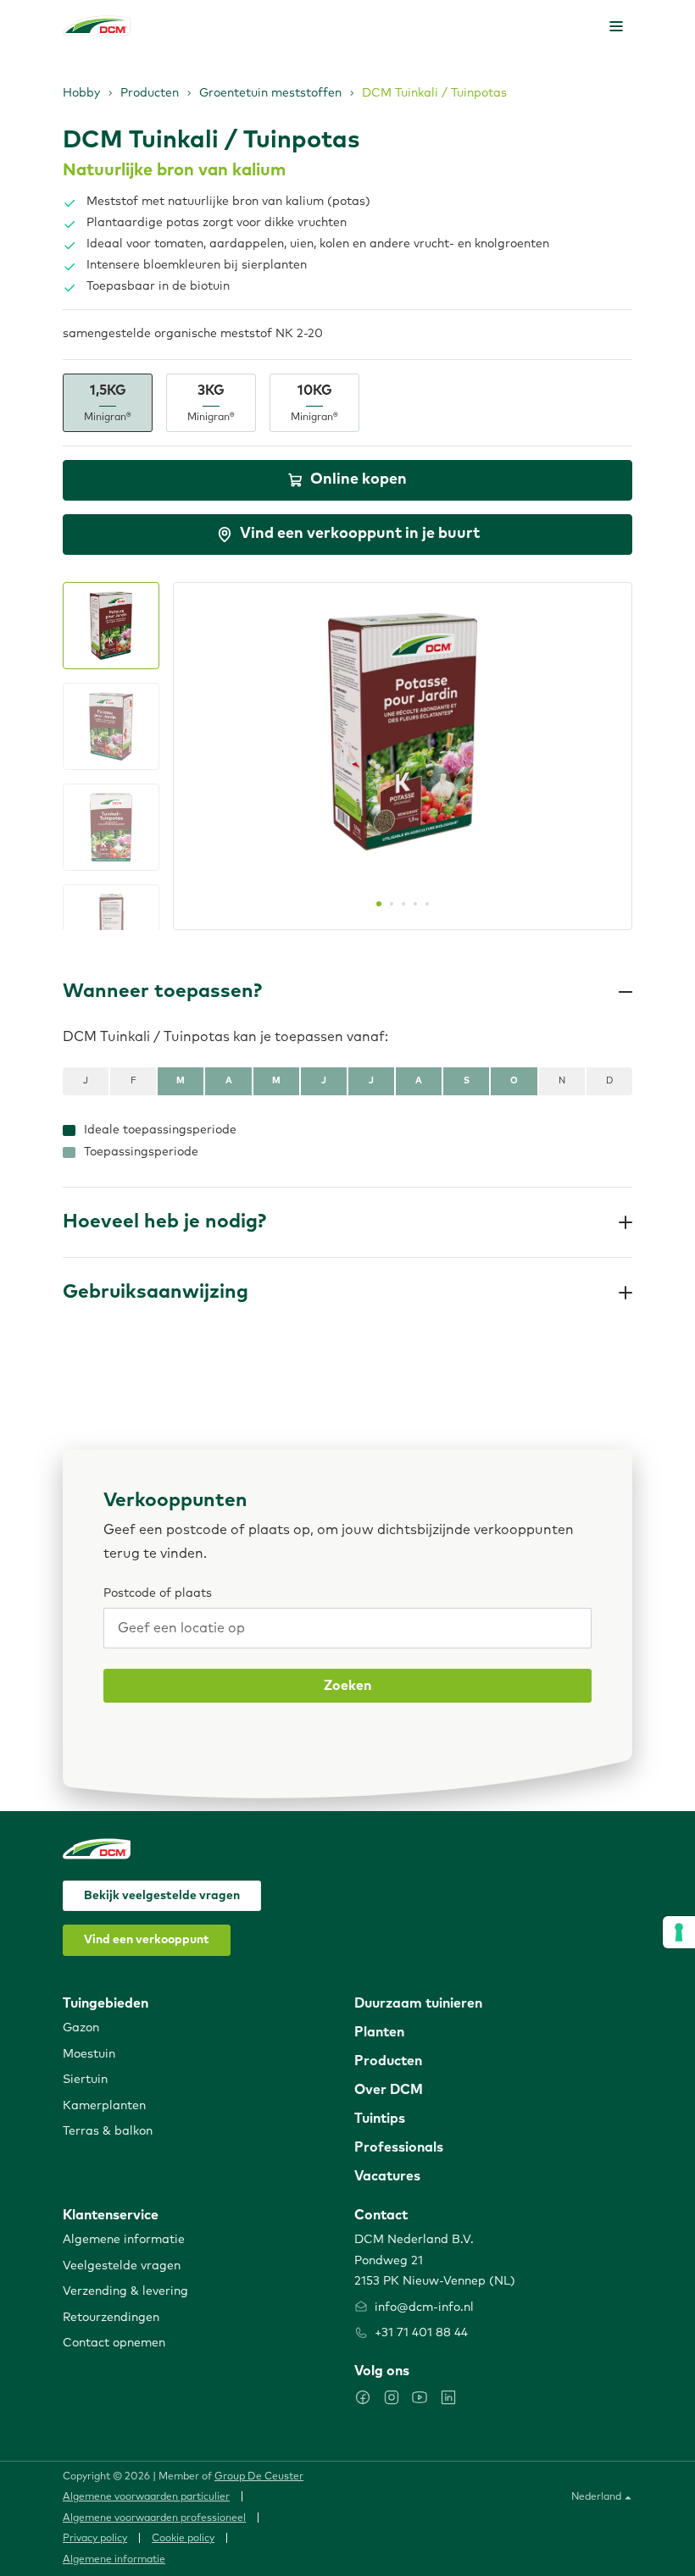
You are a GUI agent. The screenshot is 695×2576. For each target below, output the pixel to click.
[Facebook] (363, 2397)
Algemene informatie (114, 2560)
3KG (211, 403)
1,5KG (108, 403)
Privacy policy (95, 2539)
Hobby (81, 93)
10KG (314, 403)
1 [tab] (379, 904)
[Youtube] (420, 2397)
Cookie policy (183, 2539)
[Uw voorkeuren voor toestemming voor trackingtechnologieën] (679, 1932)
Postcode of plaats (158, 1593)
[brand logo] (97, 26)
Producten (150, 93)
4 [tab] (415, 904)
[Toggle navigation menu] (616, 26)
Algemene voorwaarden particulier (146, 2497)
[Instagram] (392, 2397)
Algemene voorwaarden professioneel (154, 2518)
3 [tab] (403, 904)
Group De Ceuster (259, 2477)
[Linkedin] (448, 2397)
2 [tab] (392, 904)
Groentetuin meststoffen (270, 93)
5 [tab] (427, 904)
